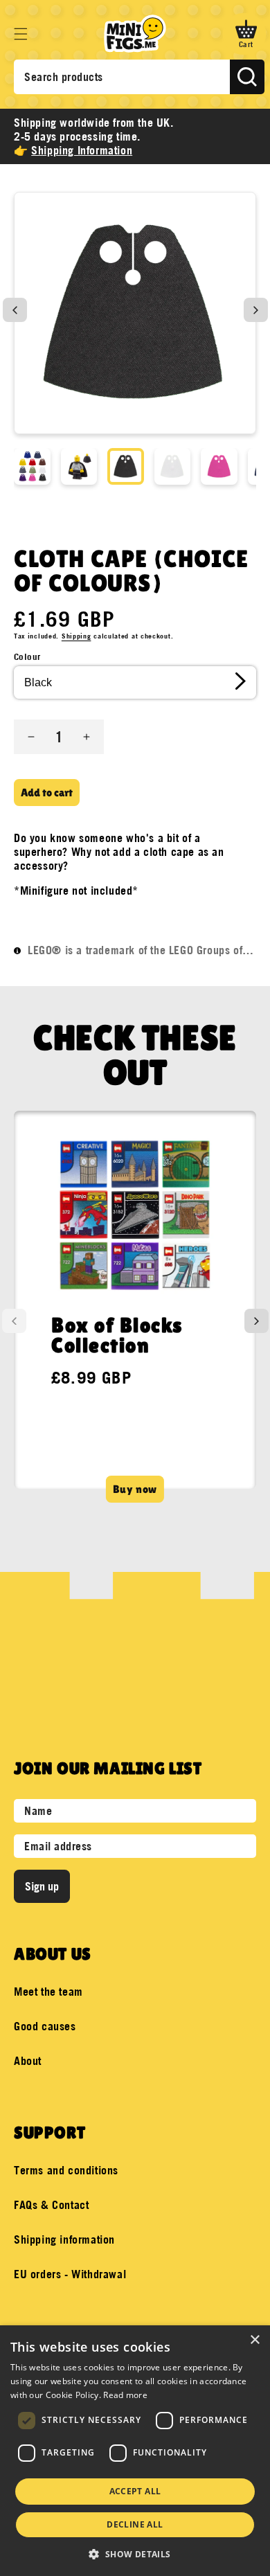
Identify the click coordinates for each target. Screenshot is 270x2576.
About (28, 2061)
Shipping (76, 636)
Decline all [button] (135, 2524)
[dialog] (135, 2451)
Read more (125, 2395)
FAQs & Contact (51, 2205)
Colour (27, 656)
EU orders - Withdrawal (70, 2274)
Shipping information (64, 2239)
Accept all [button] (135, 2491)
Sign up (42, 1886)
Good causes (45, 2026)
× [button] (254, 2340)
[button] (21, 34)
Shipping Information (82, 150)
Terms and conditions (66, 2170)
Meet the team (48, 1992)
